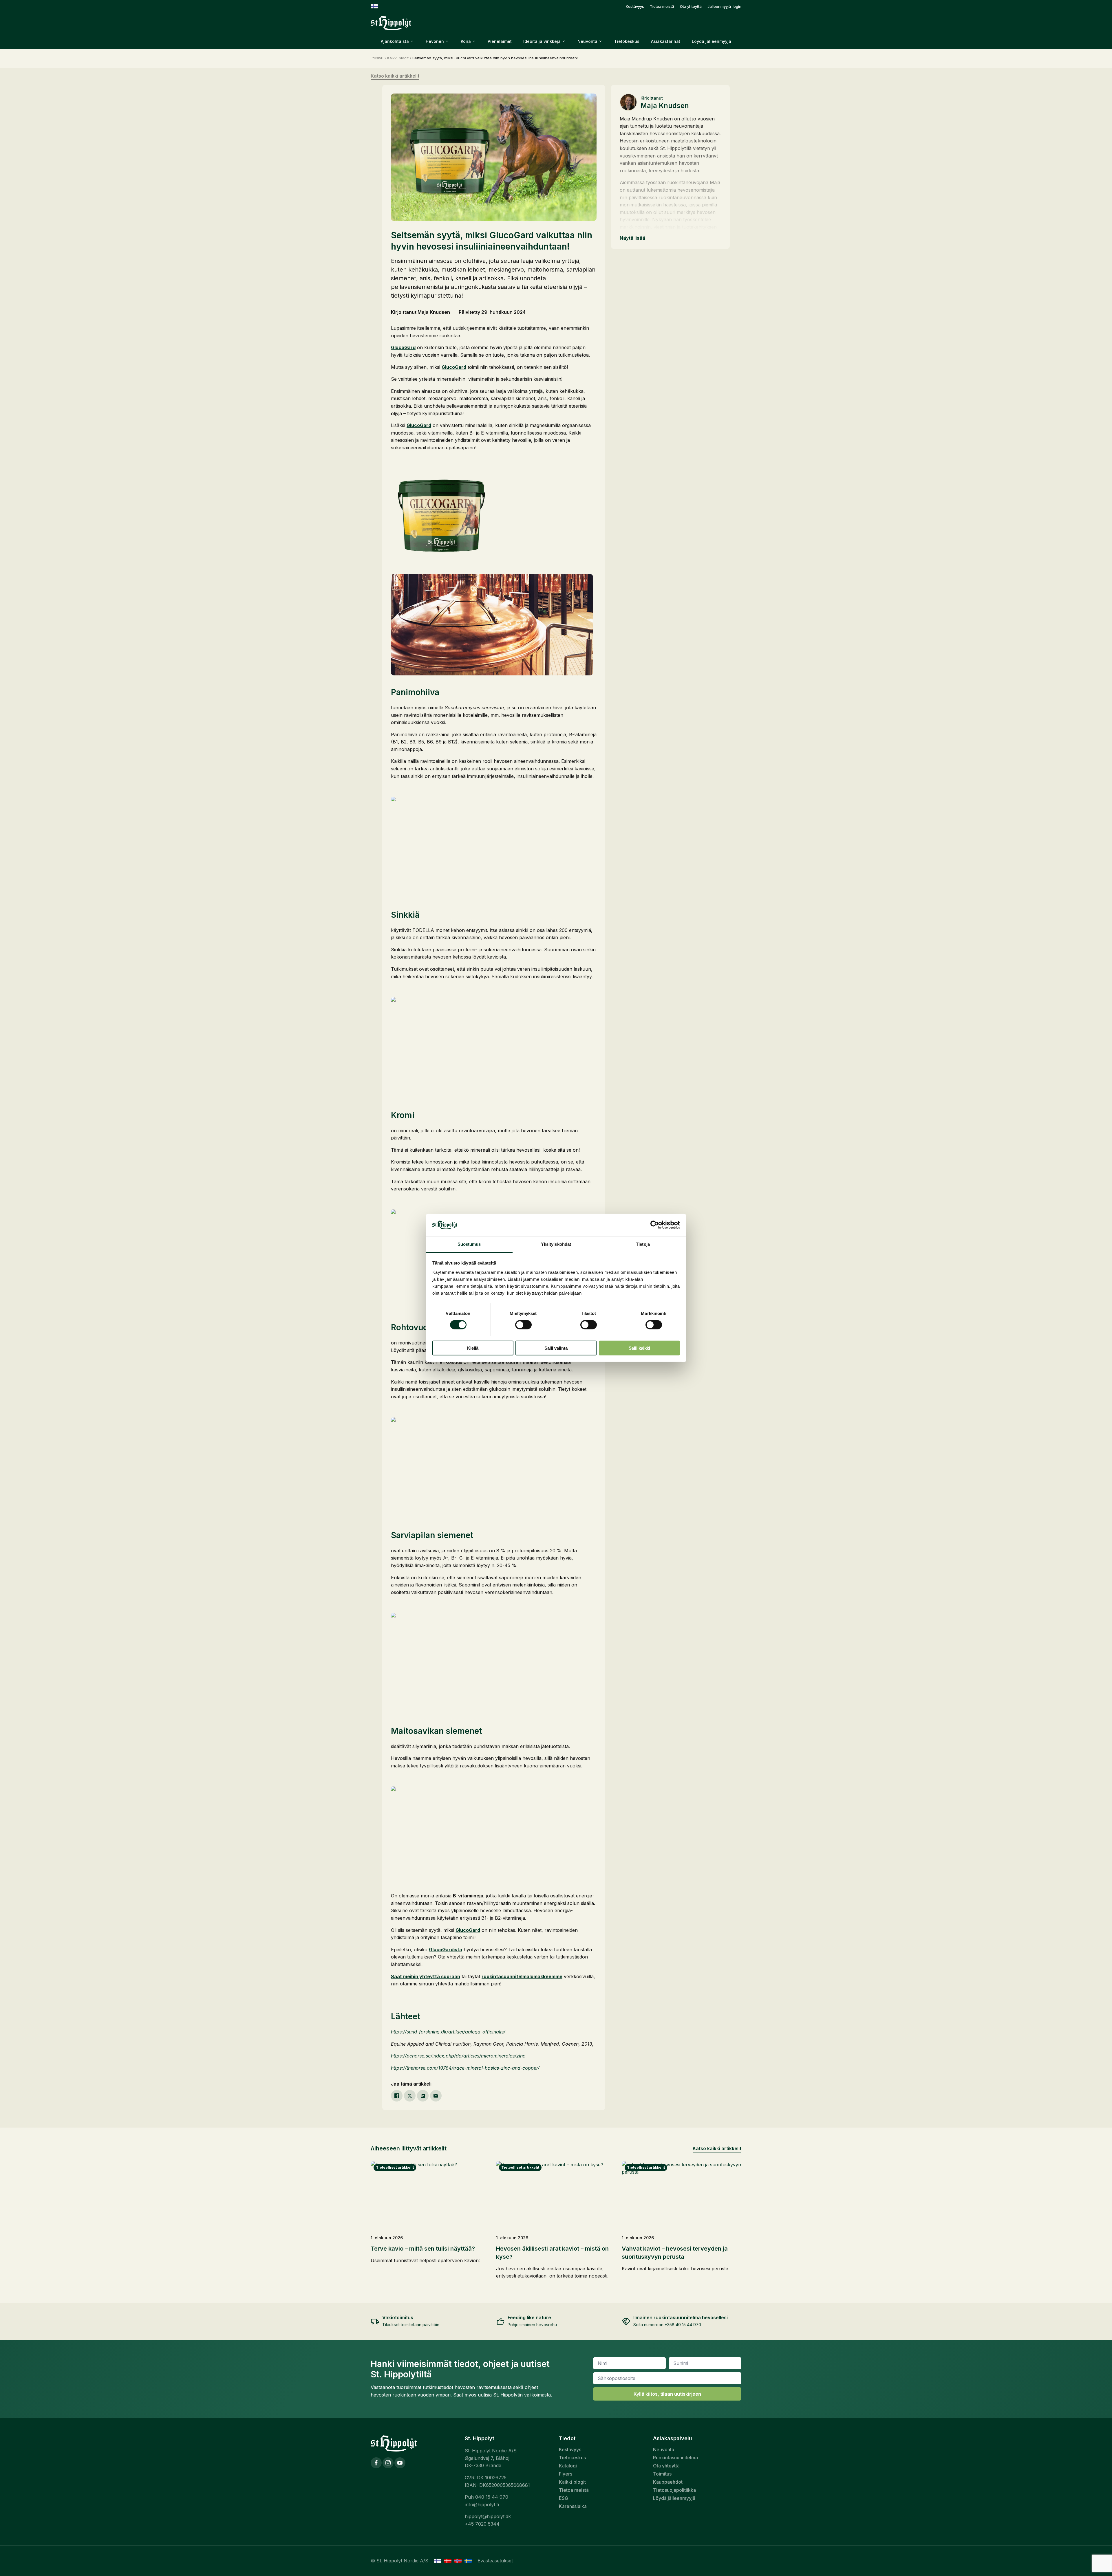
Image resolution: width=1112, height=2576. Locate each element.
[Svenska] (468, 2561)
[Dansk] (448, 2561)
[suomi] (438, 2561)
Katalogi (568, 2466)
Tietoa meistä (662, 7)
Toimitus (662, 2474)
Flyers (566, 2474)
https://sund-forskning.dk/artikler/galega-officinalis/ (448, 2032)
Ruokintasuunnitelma (675, 2458)
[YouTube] (400, 2463)
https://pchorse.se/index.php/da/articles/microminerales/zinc (458, 2056)
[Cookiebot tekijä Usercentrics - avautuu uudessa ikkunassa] (655, 1225)
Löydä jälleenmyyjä (712, 41)
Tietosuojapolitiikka (674, 2490)
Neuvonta (664, 2449)
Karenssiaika (573, 2506)
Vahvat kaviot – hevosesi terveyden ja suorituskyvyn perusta (675, 2253)
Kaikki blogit (398, 58)
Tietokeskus (627, 41)
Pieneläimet (500, 41)
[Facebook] (376, 2463)
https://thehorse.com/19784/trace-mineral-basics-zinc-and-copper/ (465, 2068)
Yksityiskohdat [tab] (556, 1244)
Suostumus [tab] (469, 1244)
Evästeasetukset (495, 2561)
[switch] (523, 1325)
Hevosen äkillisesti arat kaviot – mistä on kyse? (552, 2253)
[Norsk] (458, 2561)
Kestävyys (635, 7)
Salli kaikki (639, 1348)
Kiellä (473, 1348)
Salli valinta (556, 1348)
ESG (564, 2498)
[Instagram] (388, 2463)
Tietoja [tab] (643, 1244)
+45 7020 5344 (482, 2524)
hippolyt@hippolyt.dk (488, 2516)
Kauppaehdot (668, 2482)
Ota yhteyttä (691, 7)
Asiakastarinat (666, 41)
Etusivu (377, 58)
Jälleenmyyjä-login (724, 7)
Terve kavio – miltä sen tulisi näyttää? (423, 2249)
